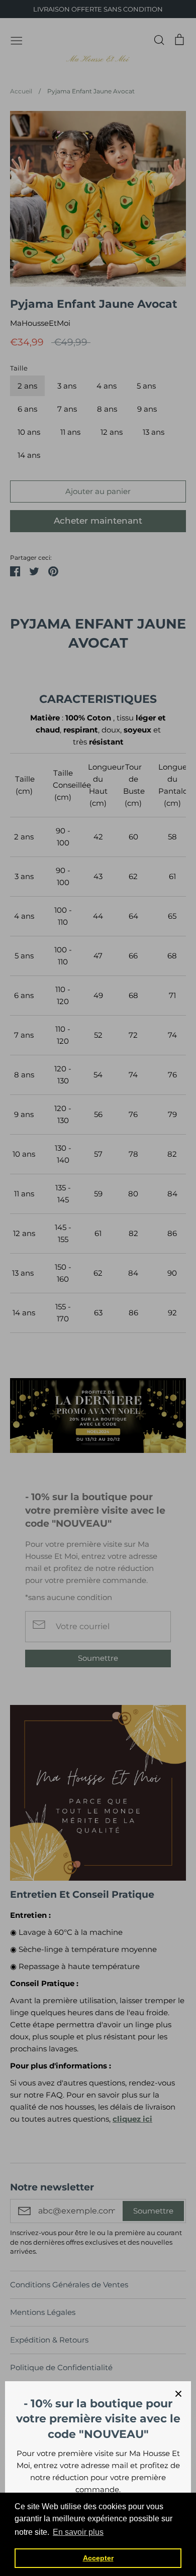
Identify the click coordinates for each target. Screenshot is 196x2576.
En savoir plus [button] (78, 2532)
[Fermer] (178, 2394)
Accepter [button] (98, 2558)
